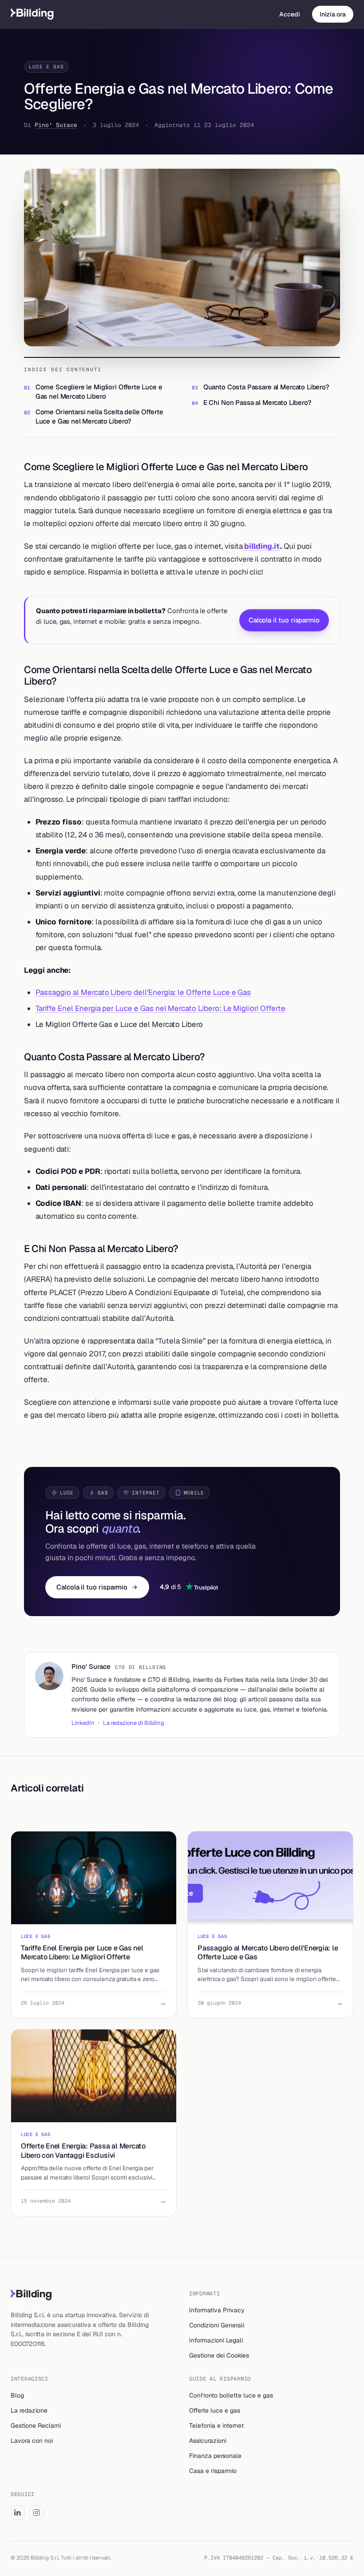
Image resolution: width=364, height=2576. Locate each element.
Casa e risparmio (213, 2471)
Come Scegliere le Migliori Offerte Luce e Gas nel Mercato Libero (99, 392)
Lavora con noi (32, 2441)
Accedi (290, 14)
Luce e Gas (46, 67)
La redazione (29, 2410)
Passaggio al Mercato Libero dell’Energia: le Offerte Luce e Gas (143, 992)
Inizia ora (333, 14)
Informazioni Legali (216, 2340)
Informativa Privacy (217, 2310)
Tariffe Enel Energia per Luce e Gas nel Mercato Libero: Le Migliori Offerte (160, 1008)
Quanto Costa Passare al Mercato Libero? (266, 387)
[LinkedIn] (18, 2513)
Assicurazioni (208, 2441)
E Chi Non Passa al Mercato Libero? (257, 402)
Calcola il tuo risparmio (284, 620)
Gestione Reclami (36, 2425)
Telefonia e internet (216, 2425)
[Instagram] (36, 2513)
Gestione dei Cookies (219, 2355)
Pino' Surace (56, 125)
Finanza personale (215, 2456)
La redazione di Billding (134, 1723)
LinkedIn (83, 1723)
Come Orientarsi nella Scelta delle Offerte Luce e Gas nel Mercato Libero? (99, 416)
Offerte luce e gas (215, 2410)
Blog (17, 2395)
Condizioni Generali (217, 2325)
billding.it (262, 546)
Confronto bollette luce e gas (231, 2395)
